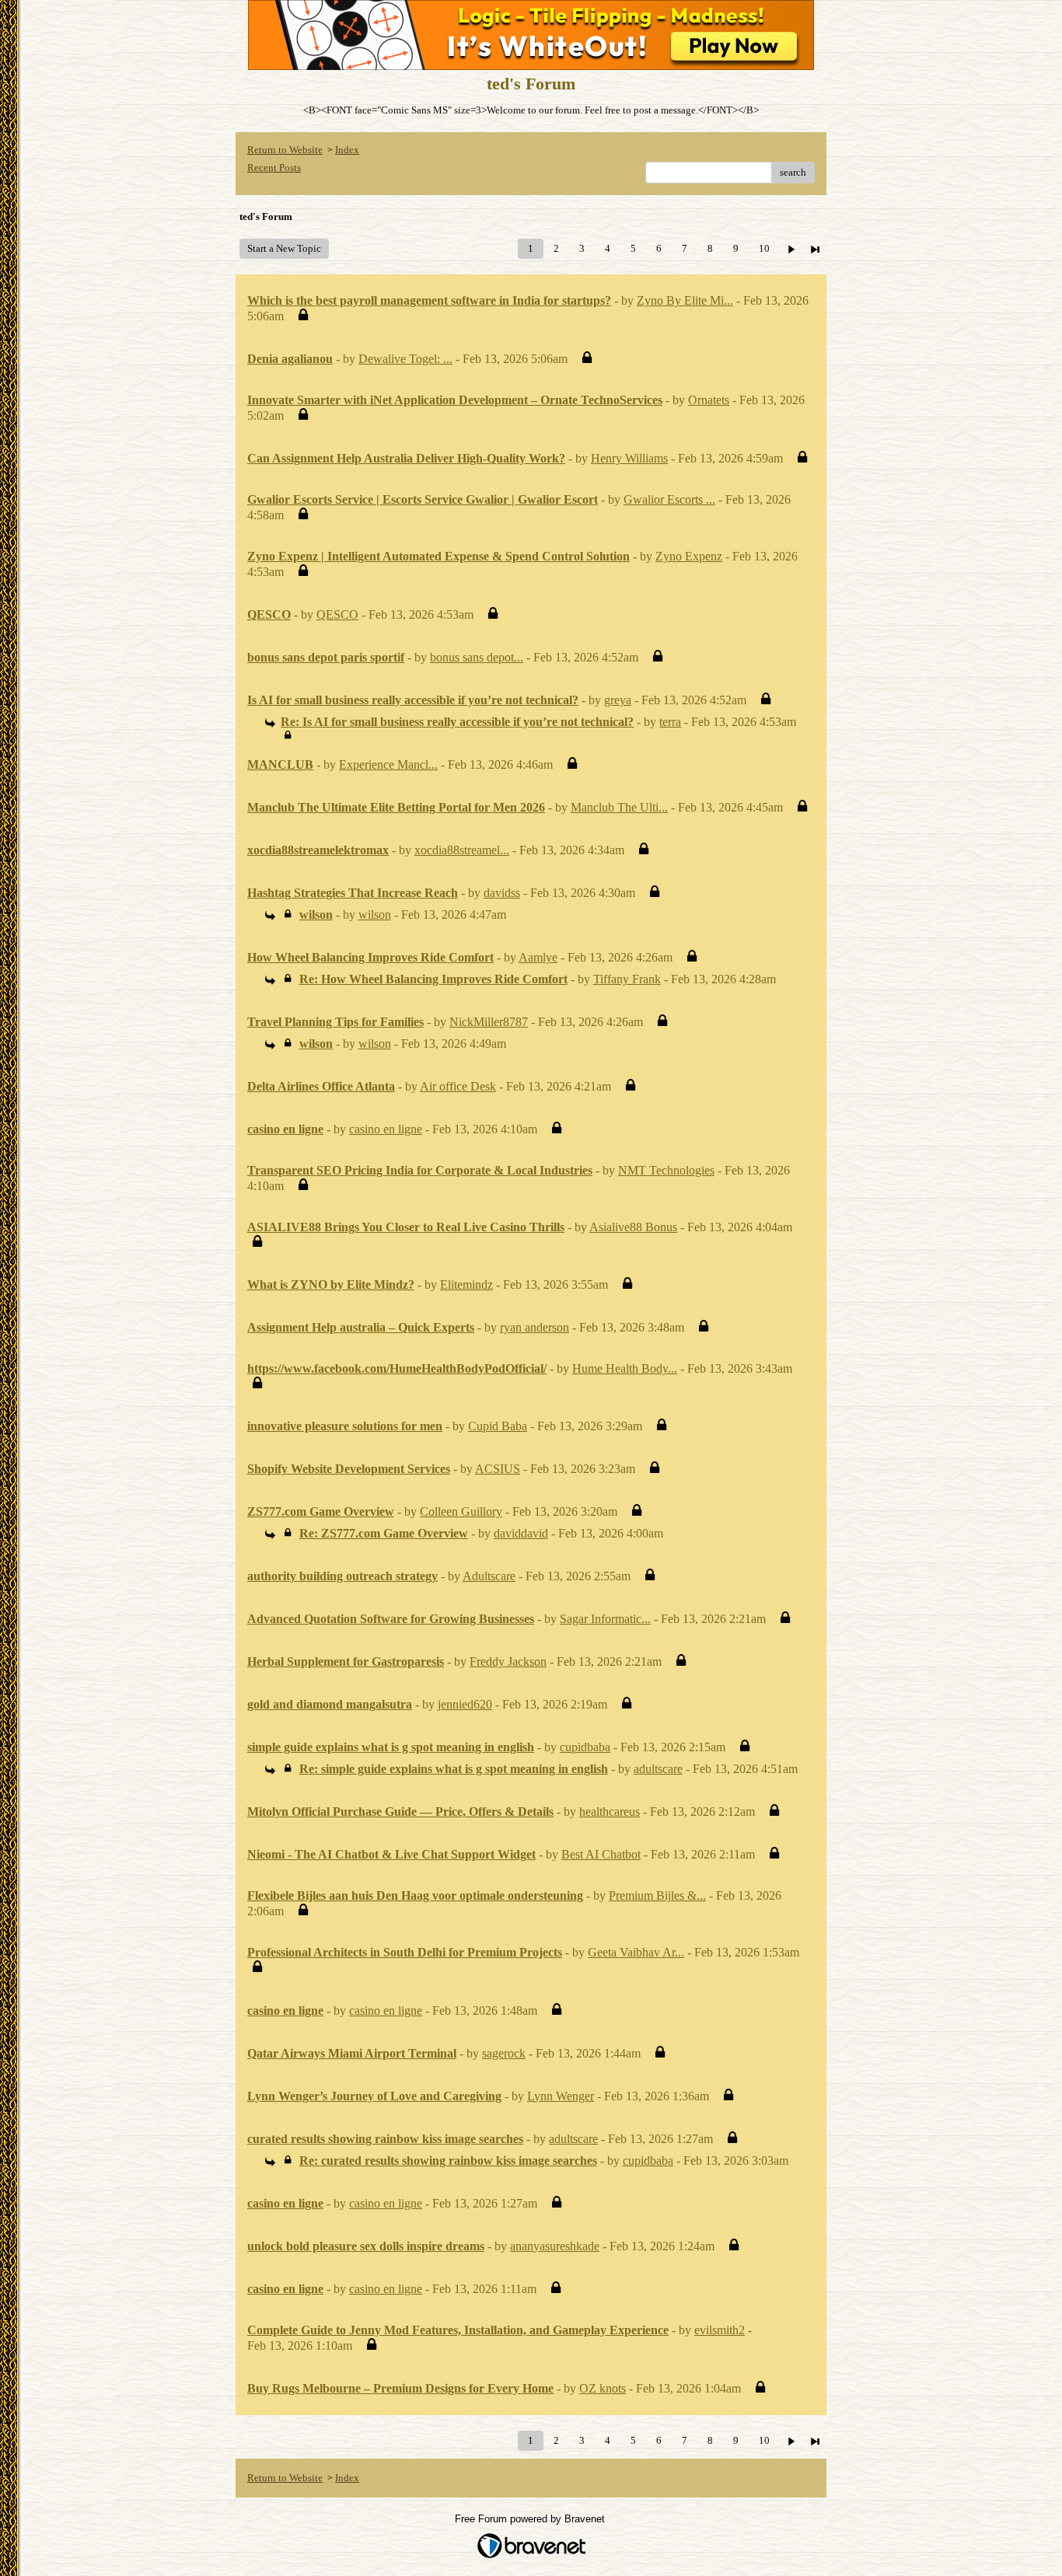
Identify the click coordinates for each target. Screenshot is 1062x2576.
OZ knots (603, 2388)
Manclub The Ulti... (619, 807)
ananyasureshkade (555, 2246)
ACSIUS (498, 1469)
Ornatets (709, 400)
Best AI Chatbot (601, 1854)
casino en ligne (386, 1129)
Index (347, 150)
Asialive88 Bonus (633, 1227)
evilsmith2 (720, 2330)
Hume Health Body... (625, 1368)
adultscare (658, 1769)
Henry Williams (629, 458)
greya (618, 700)
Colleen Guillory (461, 1511)
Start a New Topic (284, 248)
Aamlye (538, 957)
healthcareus (610, 1812)
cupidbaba (585, 1747)
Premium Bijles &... (657, 1895)
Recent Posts (274, 168)
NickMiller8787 (489, 1022)
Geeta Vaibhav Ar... (636, 1952)
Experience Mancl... (388, 764)
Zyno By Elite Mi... (685, 300)
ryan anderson (534, 1327)
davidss (502, 893)
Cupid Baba (498, 1426)
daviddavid (521, 1533)
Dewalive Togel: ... (405, 359)
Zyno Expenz (689, 556)
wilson (375, 915)
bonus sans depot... (477, 657)
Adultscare (489, 1576)
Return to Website (285, 150)
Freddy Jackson (508, 1661)
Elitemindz (466, 1285)
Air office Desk (458, 1086)
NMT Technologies (666, 1170)
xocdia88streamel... (462, 850)
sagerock (504, 2053)
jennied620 (465, 1704)
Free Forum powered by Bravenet (531, 2519)
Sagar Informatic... (605, 1619)
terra (670, 722)
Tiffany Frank (627, 979)
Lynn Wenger (561, 2096)
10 (764, 248)
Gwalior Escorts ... (669, 499)
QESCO (337, 614)
